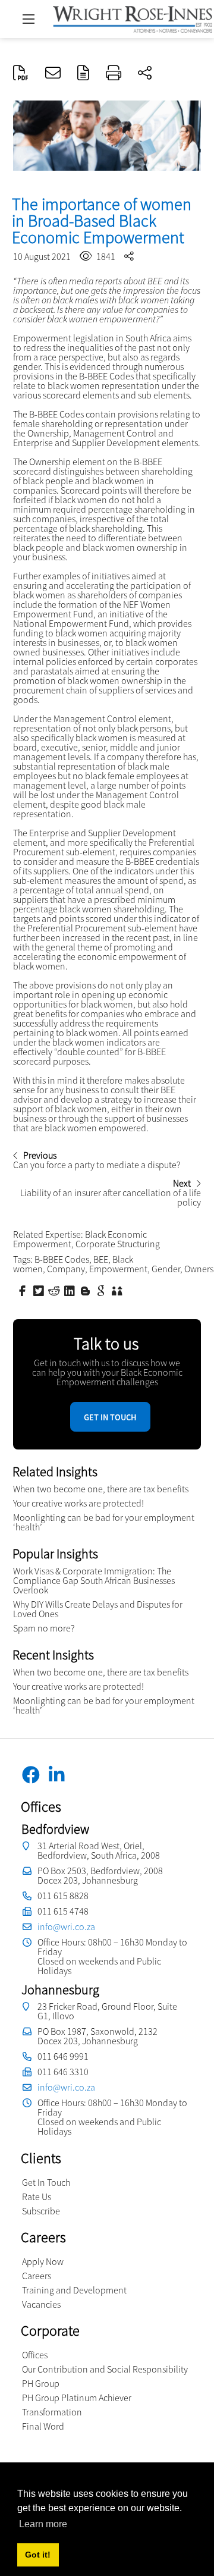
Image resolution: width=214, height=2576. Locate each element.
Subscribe (41, 2211)
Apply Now (43, 2261)
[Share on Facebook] (24, 1290)
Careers (37, 2276)
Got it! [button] (38, 2555)
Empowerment (118, 1269)
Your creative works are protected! (78, 1503)
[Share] (145, 74)
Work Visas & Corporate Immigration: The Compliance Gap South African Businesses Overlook (94, 1580)
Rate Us (37, 2197)
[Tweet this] (40, 1290)
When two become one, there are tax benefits (101, 1489)
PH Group (41, 2383)
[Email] (53, 74)
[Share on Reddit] (55, 1290)
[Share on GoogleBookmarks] (102, 1290)
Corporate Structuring (118, 1244)
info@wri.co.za (66, 1926)
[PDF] (21, 74)
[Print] (114, 74)
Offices (35, 2355)
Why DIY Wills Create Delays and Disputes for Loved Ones (98, 1609)
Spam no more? (44, 1628)
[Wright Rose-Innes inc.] (133, 18)
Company (66, 1269)
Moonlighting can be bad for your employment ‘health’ (104, 1522)
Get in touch (110, 1417)
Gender (166, 1269)
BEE (101, 1259)
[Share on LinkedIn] (71, 1290)
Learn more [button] (43, 2524)
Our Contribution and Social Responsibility (105, 2369)
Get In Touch (46, 2182)
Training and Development (74, 2290)
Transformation (52, 2412)
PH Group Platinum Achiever (77, 2398)
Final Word (43, 2426)
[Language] (83, 74)
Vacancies (41, 2304)
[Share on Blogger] (87, 1290)
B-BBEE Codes (62, 1259)
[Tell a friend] (118, 1290)
